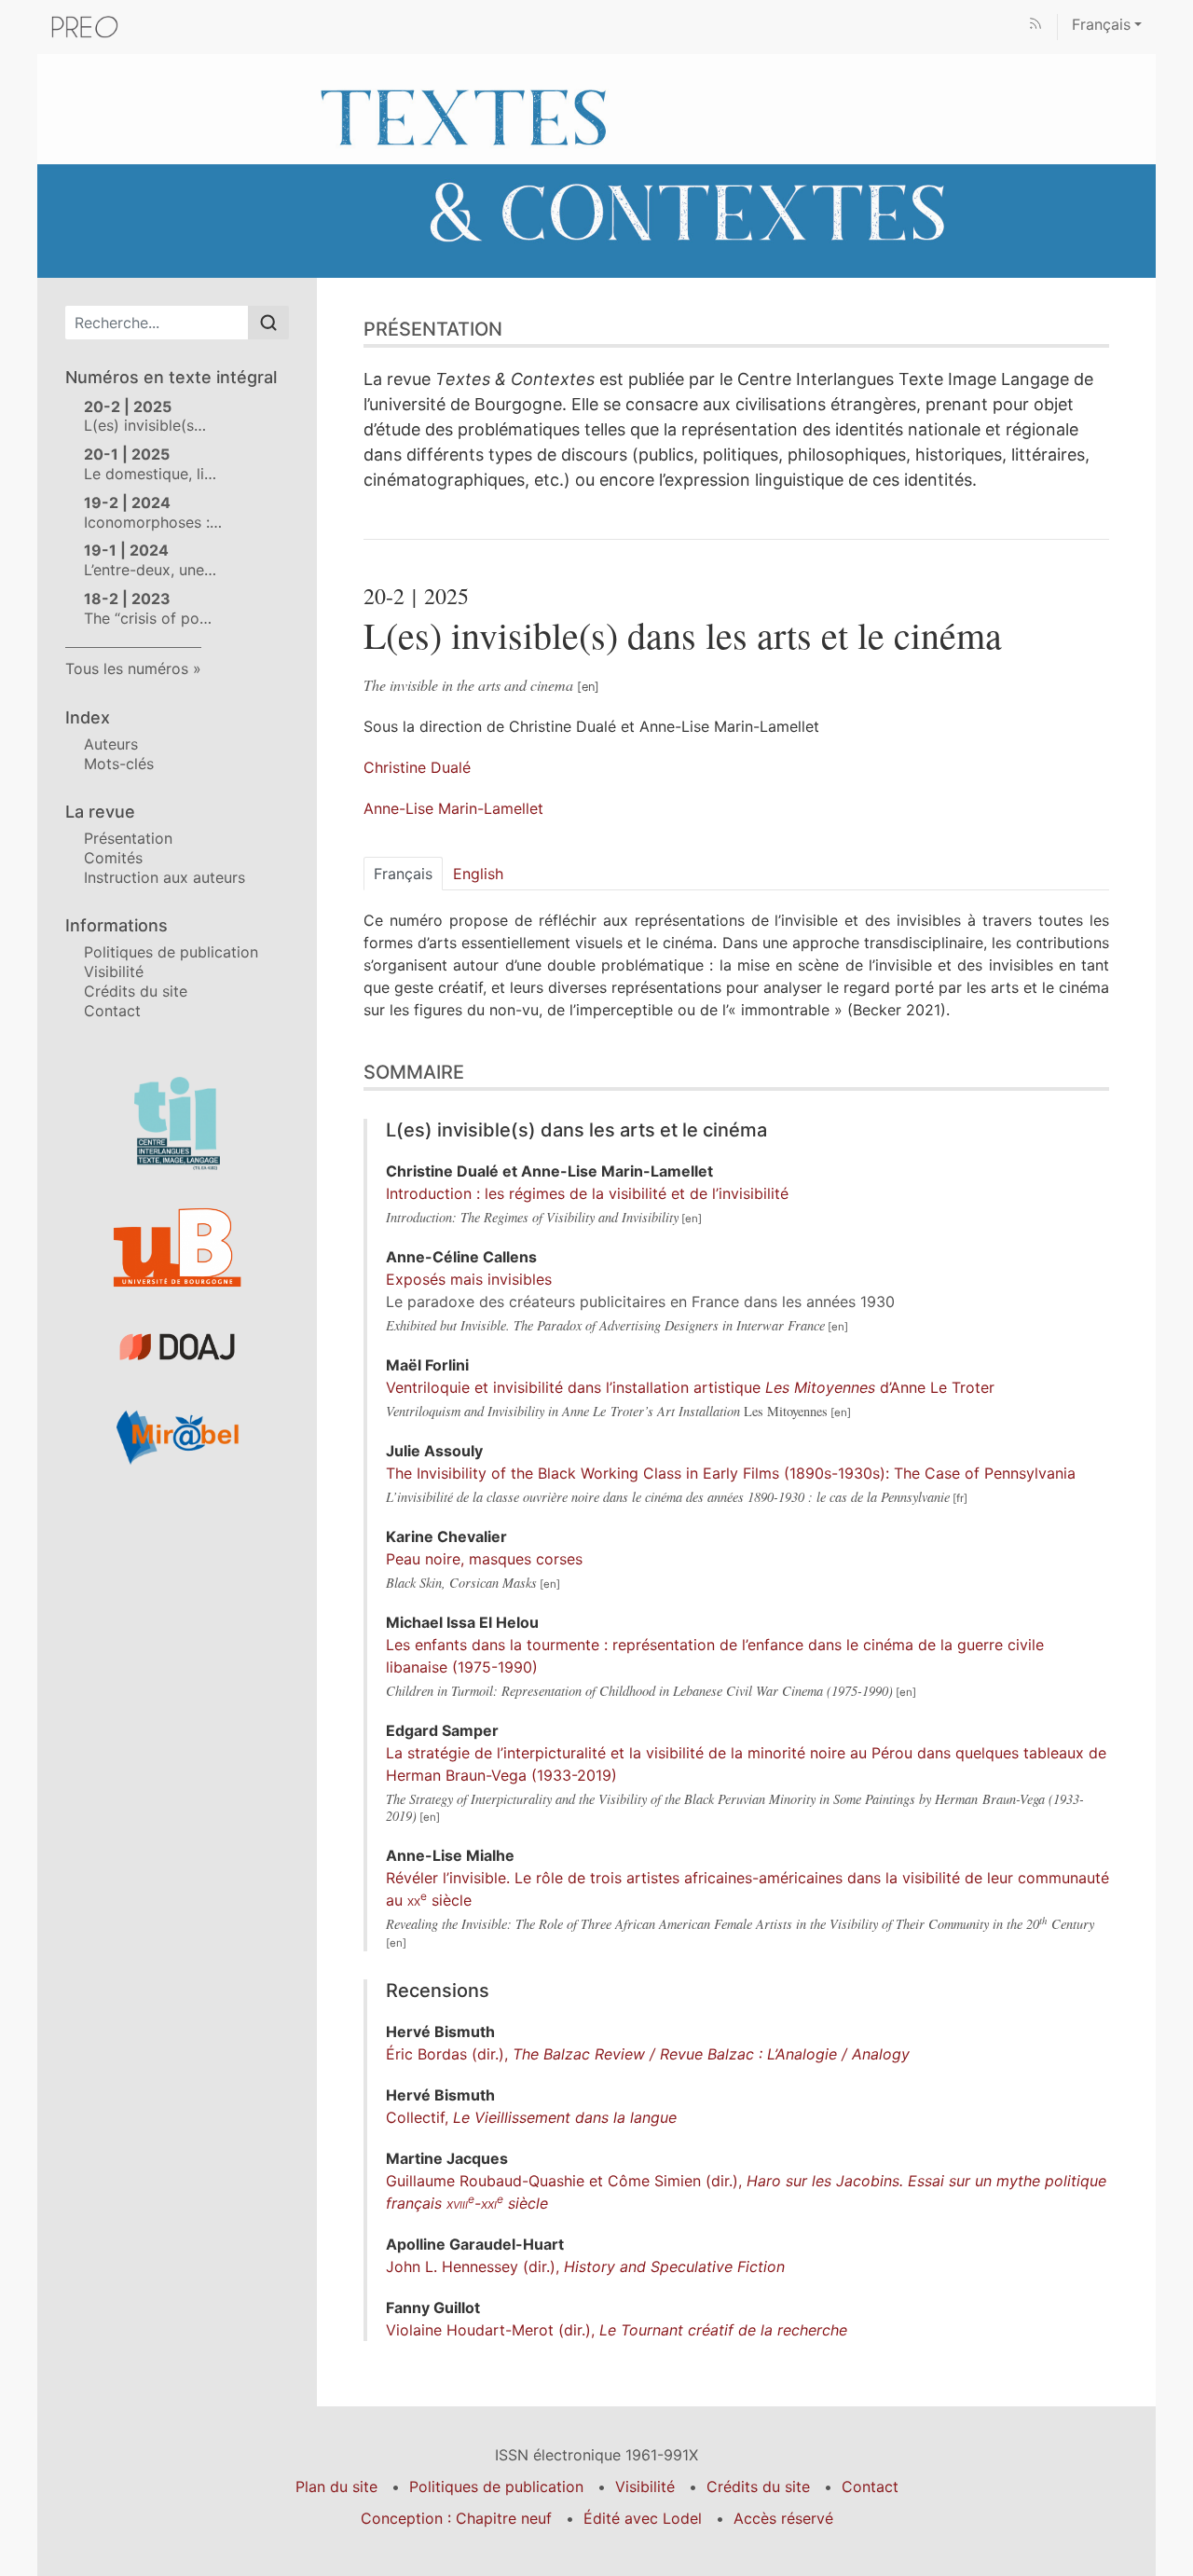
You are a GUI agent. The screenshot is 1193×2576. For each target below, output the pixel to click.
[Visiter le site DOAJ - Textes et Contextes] (177, 1347)
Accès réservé (783, 2518)
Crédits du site (136, 991)
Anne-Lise (453, 808)
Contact (112, 1011)
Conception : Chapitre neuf (456, 2518)
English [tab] (478, 874)
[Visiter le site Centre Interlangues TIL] (177, 1123)
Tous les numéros (127, 668)
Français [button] (1101, 24)
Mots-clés (119, 764)
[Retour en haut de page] (1179, 14)
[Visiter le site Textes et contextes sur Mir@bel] (177, 1437)
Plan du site (336, 2486)
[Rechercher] (268, 323)
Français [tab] (403, 874)
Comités (113, 858)
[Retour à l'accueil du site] (596, 164)
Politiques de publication (171, 952)
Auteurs (111, 744)
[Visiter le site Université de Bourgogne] (177, 1248)
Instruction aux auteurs (165, 877)
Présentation (128, 838)
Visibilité (114, 971)
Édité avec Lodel (643, 2518)
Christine (417, 767)
